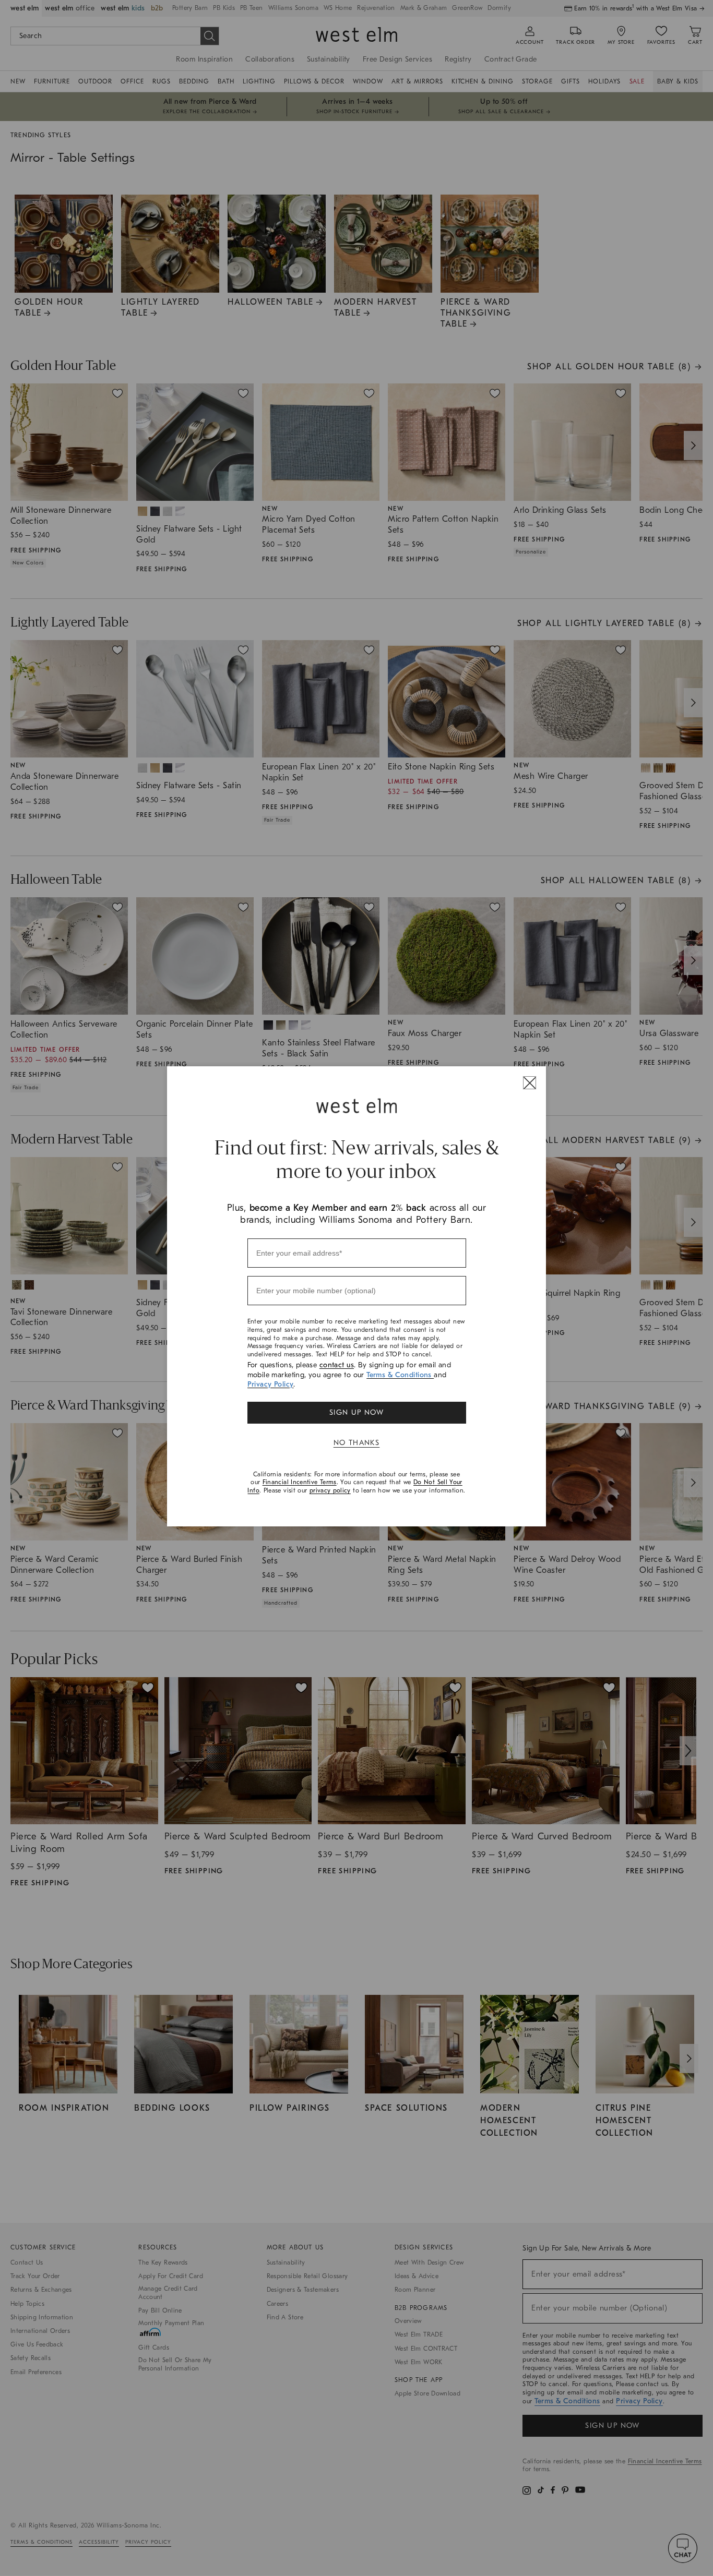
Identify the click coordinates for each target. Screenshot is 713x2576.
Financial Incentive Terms (300, 1482)
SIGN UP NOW (356, 1412)
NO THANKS (357, 1443)
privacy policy (330, 1490)
